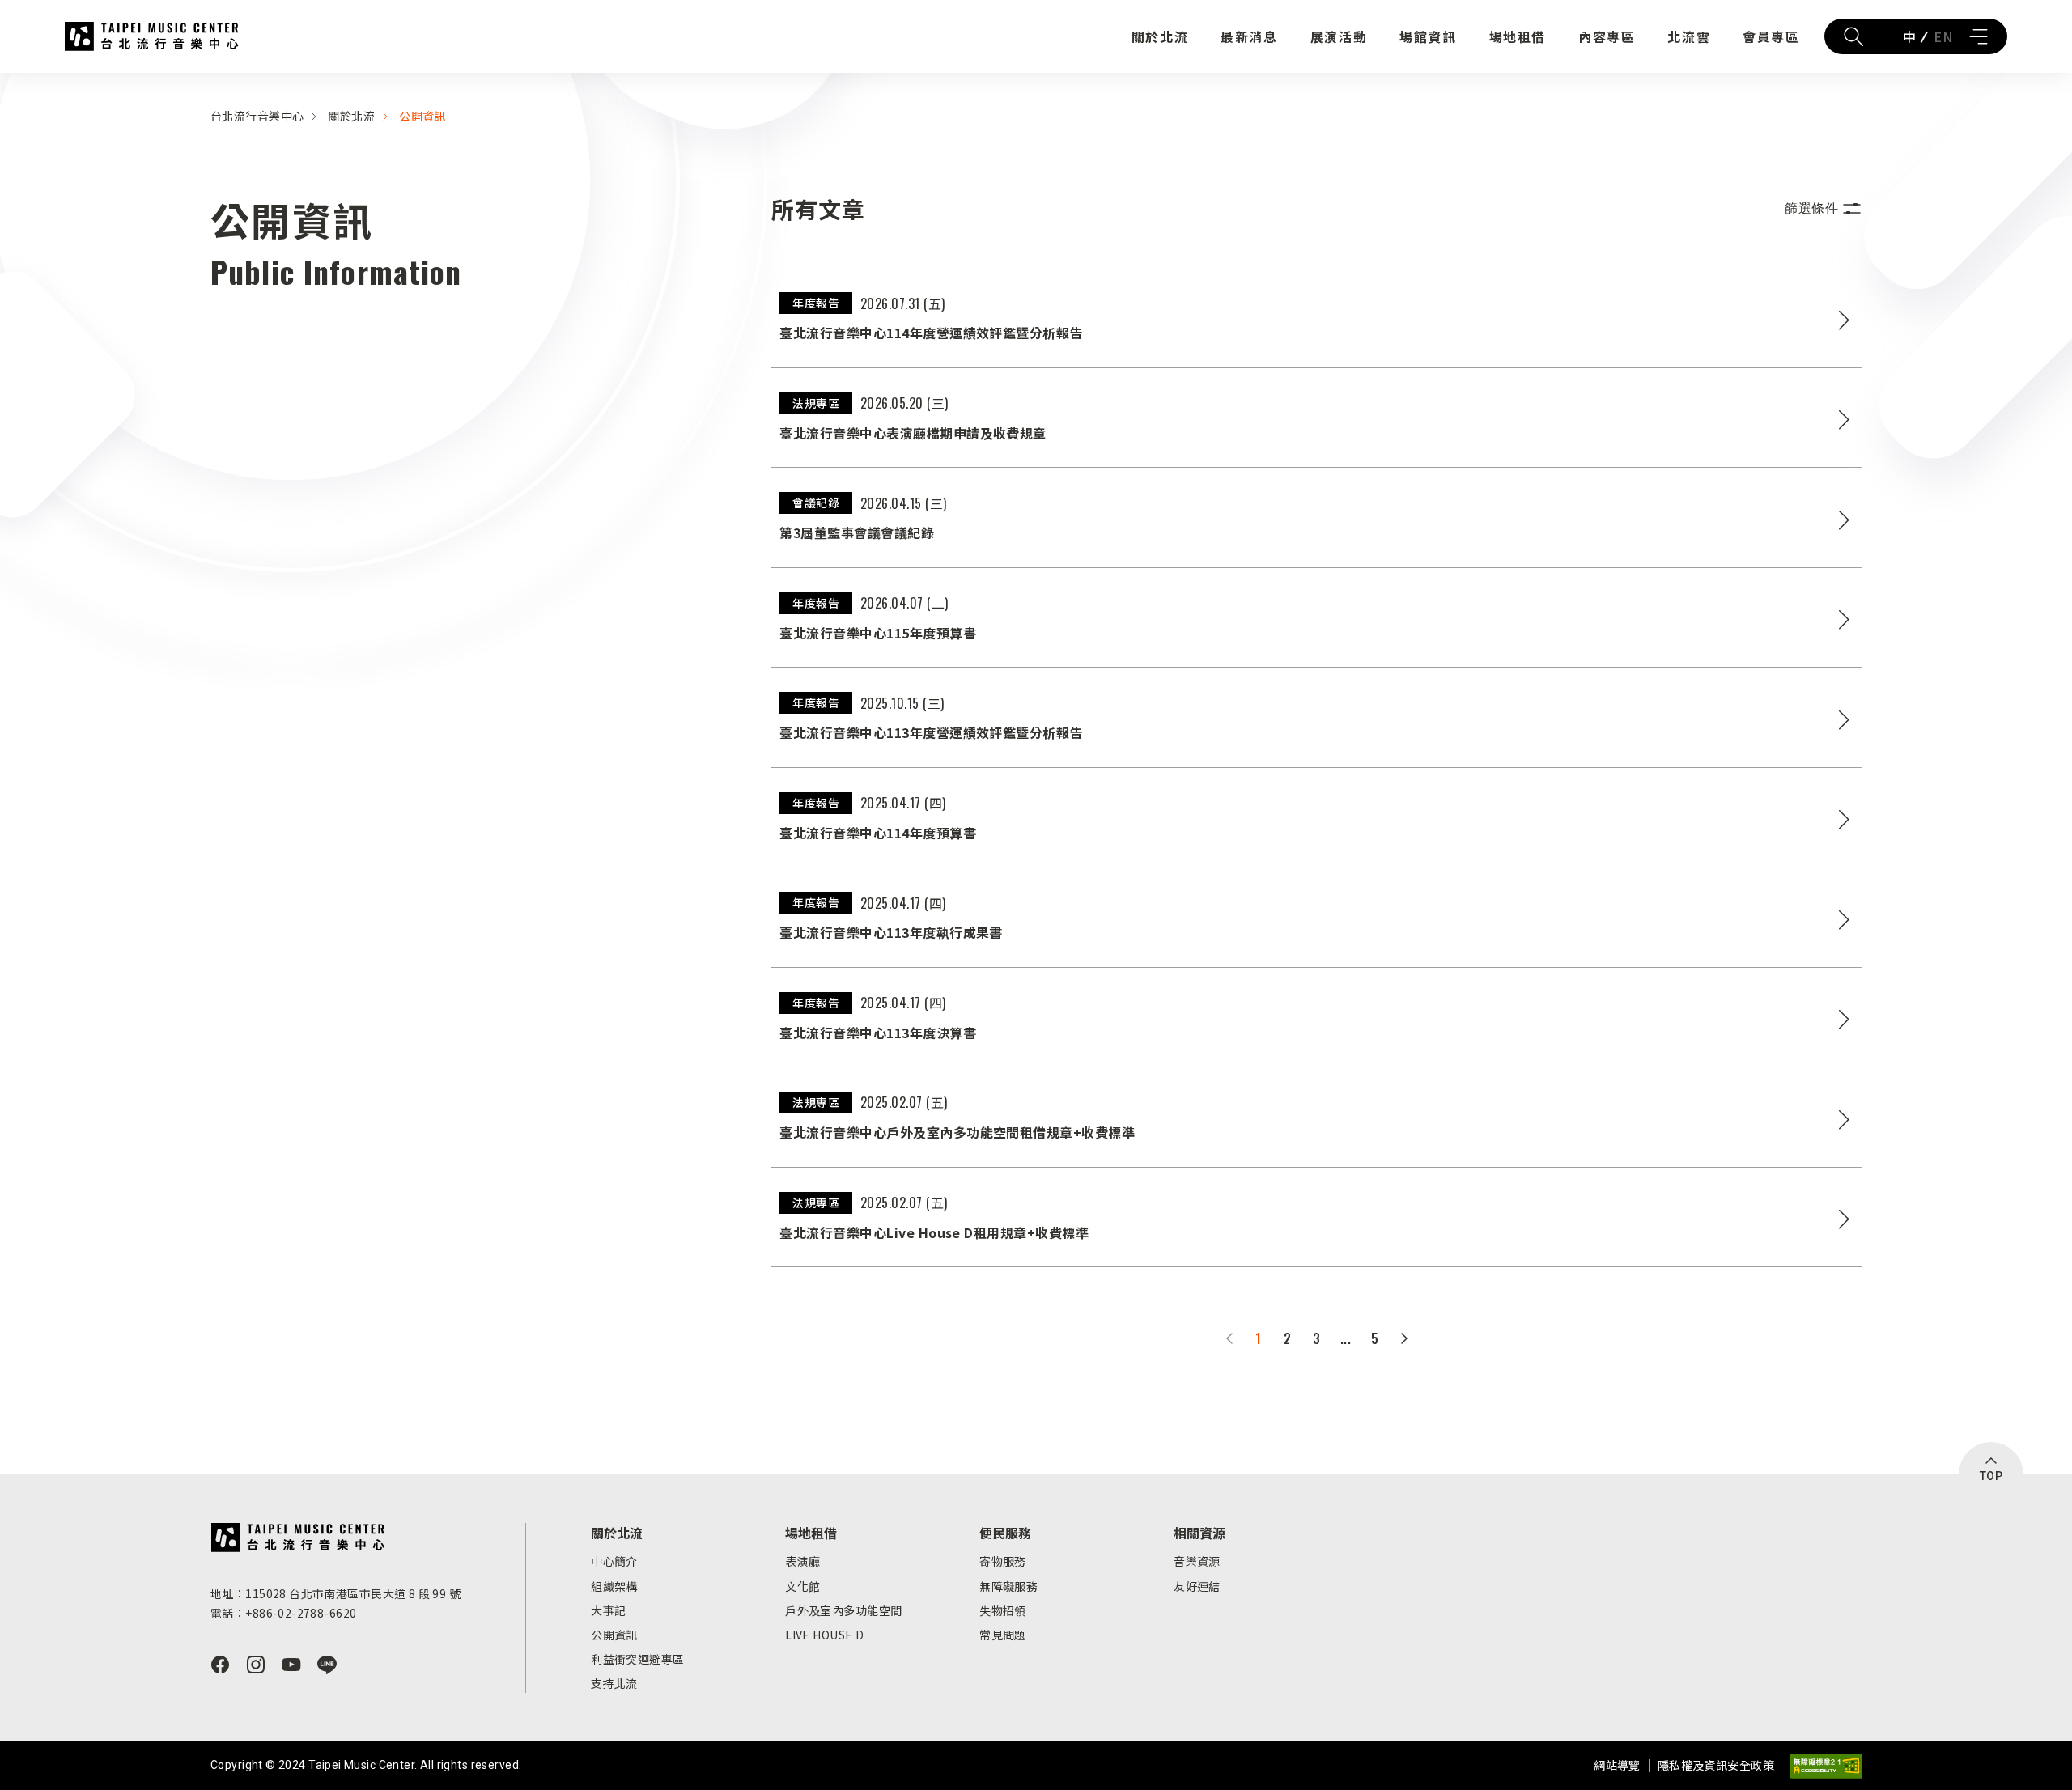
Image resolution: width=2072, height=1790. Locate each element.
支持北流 (614, 1683)
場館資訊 (1428, 36)
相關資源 (1199, 1533)
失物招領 (1003, 1610)
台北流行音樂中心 (152, 36)
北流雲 (1689, 36)
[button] (1823, 209)
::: (5, 83)
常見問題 (1003, 1635)
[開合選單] (1978, 36)
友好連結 (1197, 1586)
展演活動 (1339, 36)
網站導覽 (1617, 1765)
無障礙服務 (1008, 1586)
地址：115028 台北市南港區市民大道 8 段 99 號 (335, 1593)
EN (1943, 36)
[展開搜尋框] (1853, 36)
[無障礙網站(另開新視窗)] (1826, 1766)
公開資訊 (422, 116)
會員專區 (1771, 36)
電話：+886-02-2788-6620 (283, 1613)
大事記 (608, 1610)
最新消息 (1249, 36)
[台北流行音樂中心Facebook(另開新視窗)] (220, 1665)
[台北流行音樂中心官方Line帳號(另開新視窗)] (327, 1665)
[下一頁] (1404, 1338)
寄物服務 (1003, 1561)
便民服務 (1005, 1533)
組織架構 (614, 1586)
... (1346, 1338)
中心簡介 (614, 1561)
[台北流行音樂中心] (297, 1538)
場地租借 (1518, 36)
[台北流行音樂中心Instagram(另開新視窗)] (256, 1665)
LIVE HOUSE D (824, 1635)
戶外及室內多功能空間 (843, 1610)
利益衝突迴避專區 (637, 1659)
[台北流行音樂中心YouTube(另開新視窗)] (291, 1665)
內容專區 (1607, 36)
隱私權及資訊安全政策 (1716, 1765)
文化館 (802, 1586)
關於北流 (1160, 36)
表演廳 (802, 1561)
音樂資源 (1197, 1561)
